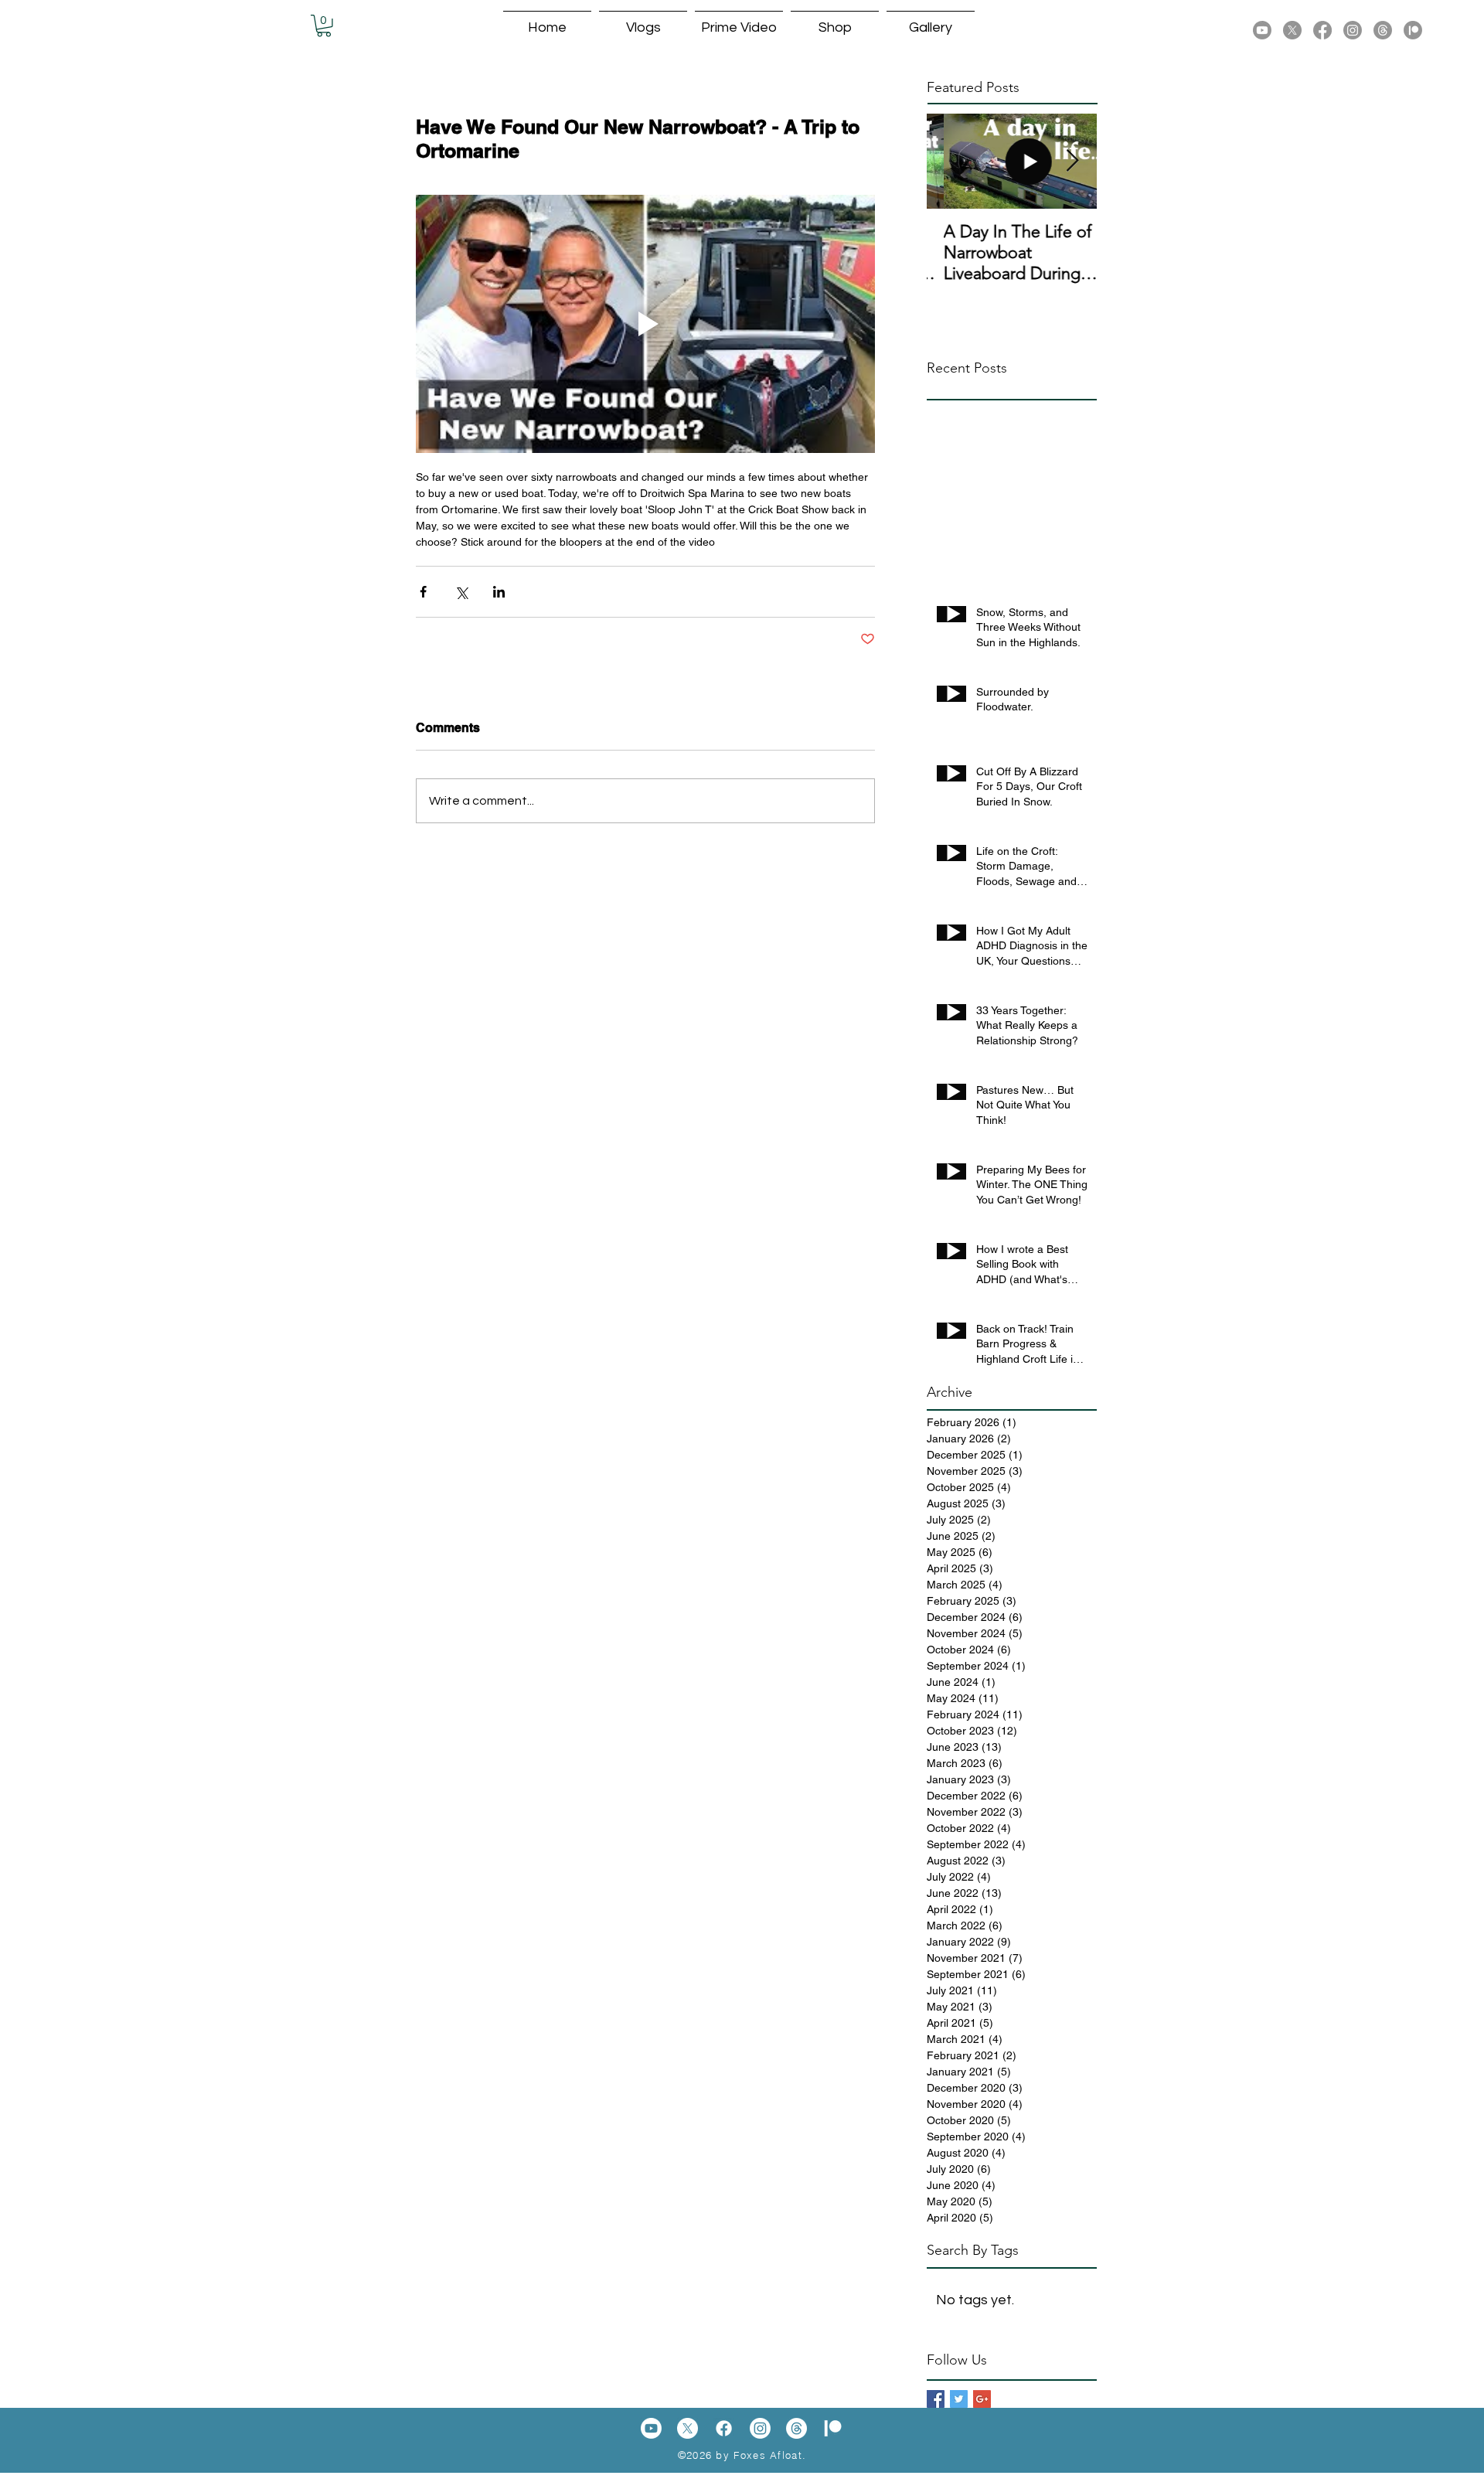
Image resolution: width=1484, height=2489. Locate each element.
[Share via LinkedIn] (499, 592)
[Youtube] (1262, 30)
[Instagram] (1353, 30)
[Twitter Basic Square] (959, 2399)
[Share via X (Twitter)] (461, 592)
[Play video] (645, 324)
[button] (324, 26)
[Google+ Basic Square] (982, 2399)
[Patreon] (1413, 30)
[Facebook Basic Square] (936, 2399)
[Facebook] (1322, 30)
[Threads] (1383, 30)
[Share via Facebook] (423, 592)
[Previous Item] (951, 161)
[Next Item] (1072, 161)
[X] (1292, 30)
